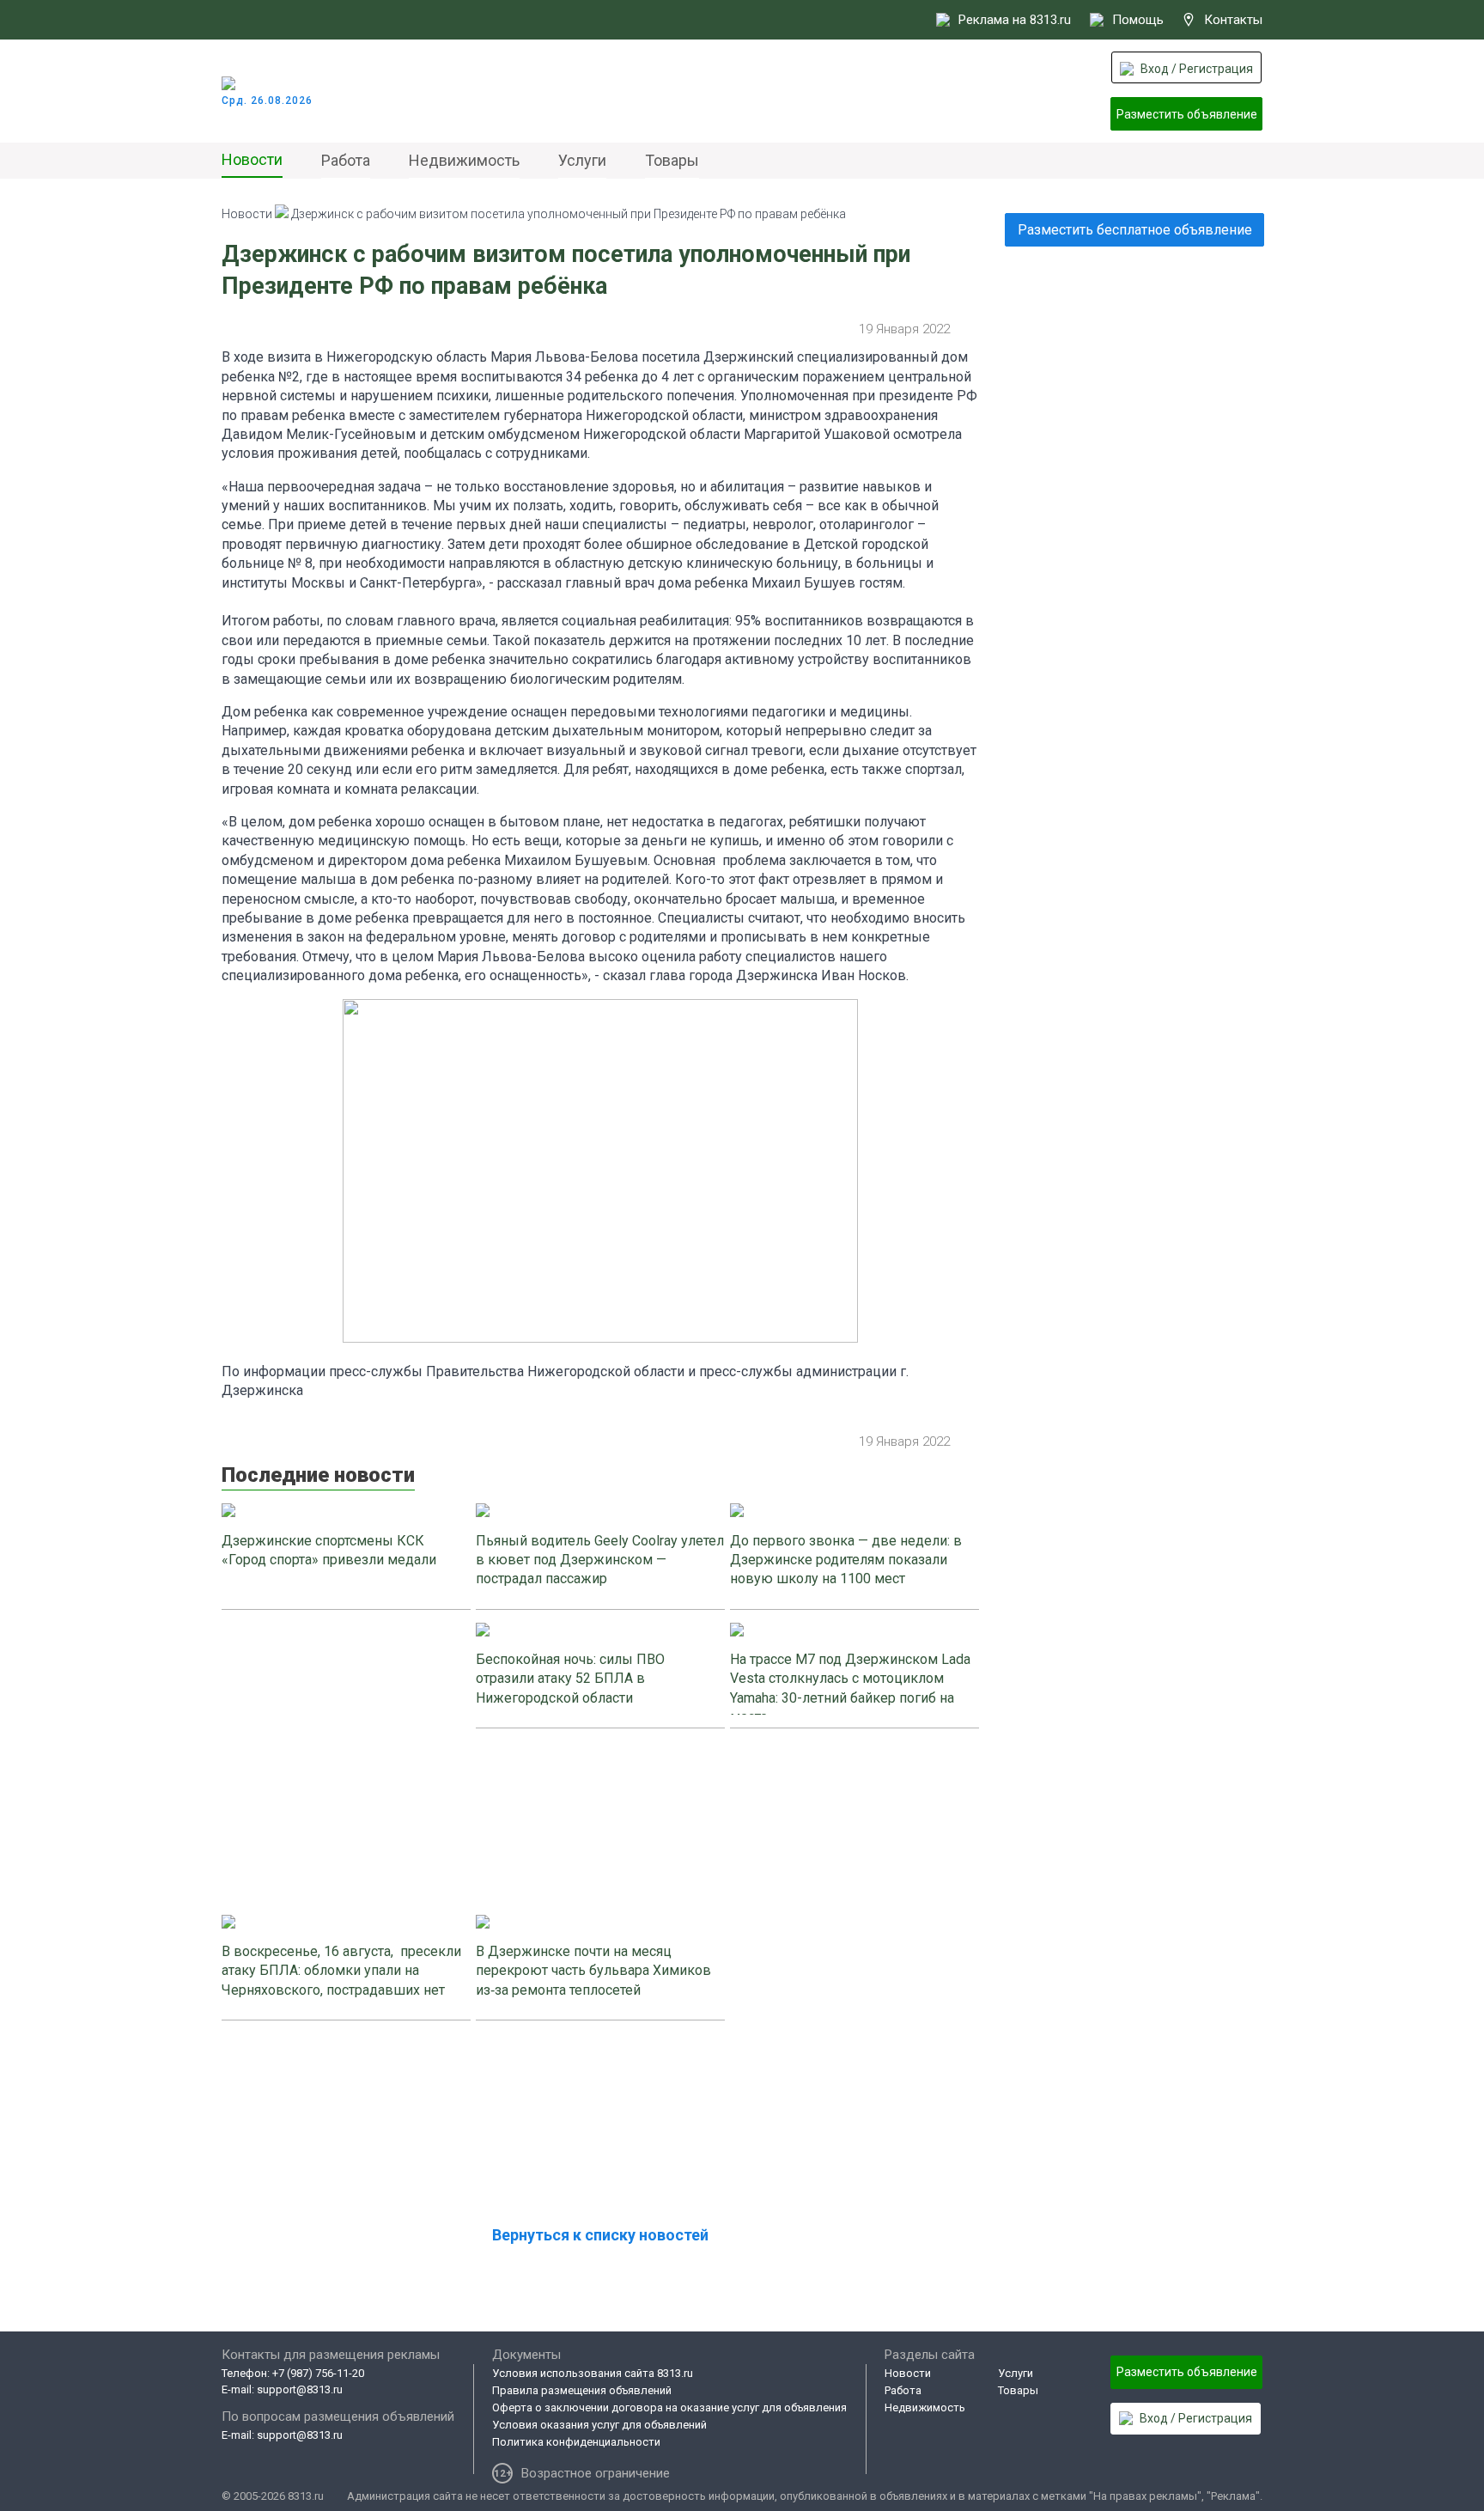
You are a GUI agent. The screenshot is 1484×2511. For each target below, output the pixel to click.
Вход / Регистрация (1197, 69)
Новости (252, 159)
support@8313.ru (300, 2389)
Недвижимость (464, 160)
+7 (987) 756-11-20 (318, 2373)
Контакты (1233, 20)
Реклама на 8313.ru (1015, 20)
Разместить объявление (1187, 114)
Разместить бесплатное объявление (1135, 230)
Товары (672, 160)
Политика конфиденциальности (576, 2442)
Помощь (1138, 20)
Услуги (582, 160)
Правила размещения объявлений (582, 2390)
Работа (346, 160)
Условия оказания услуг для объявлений (599, 2425)
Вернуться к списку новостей (600, 2235)
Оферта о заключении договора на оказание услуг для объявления (669, 2407)
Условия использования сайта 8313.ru (593, 2373)
